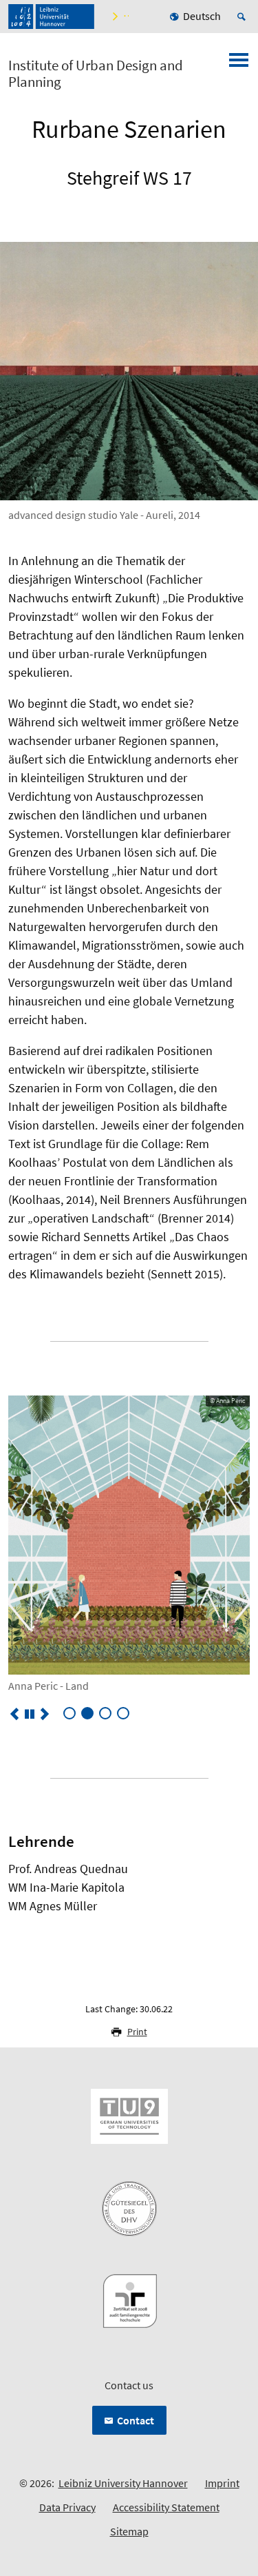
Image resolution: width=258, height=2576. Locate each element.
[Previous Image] (14, 1714)
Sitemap (129, 2531)
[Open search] (244, 17)
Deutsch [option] (202, 16)
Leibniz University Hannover (123, 2483)
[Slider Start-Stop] (30, 1714)
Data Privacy (67, 2507)
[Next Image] (45, 1714)
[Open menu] (239, 64)
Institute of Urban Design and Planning (96, 74)
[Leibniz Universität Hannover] (51, 17)
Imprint (222, 2483)
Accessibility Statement (166, 2507)
